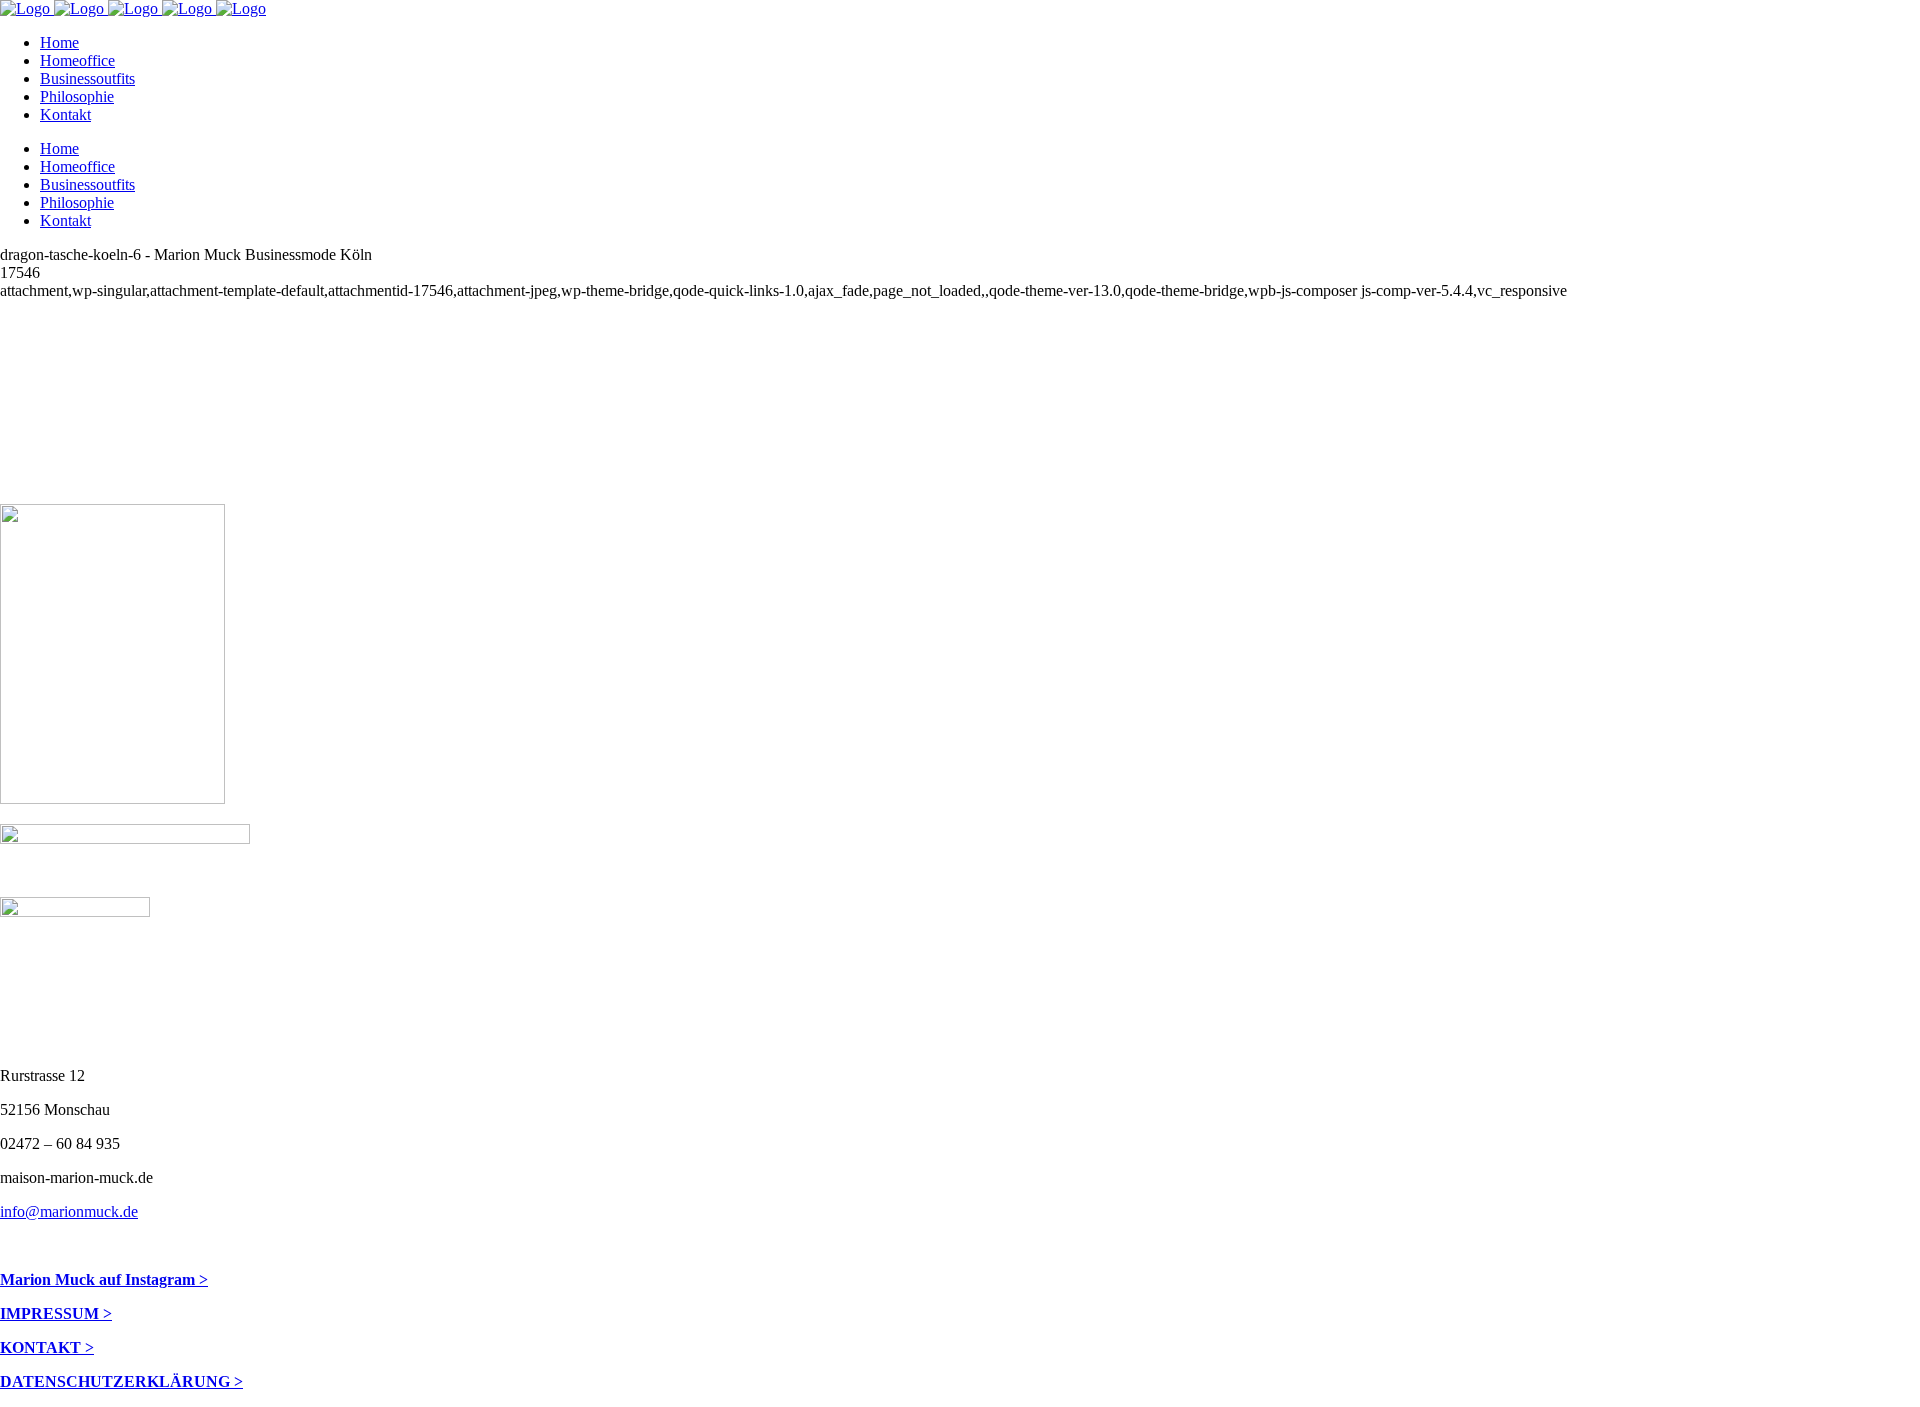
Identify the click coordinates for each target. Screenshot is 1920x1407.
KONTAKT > (47, 1347)
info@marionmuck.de (69, 1211)
